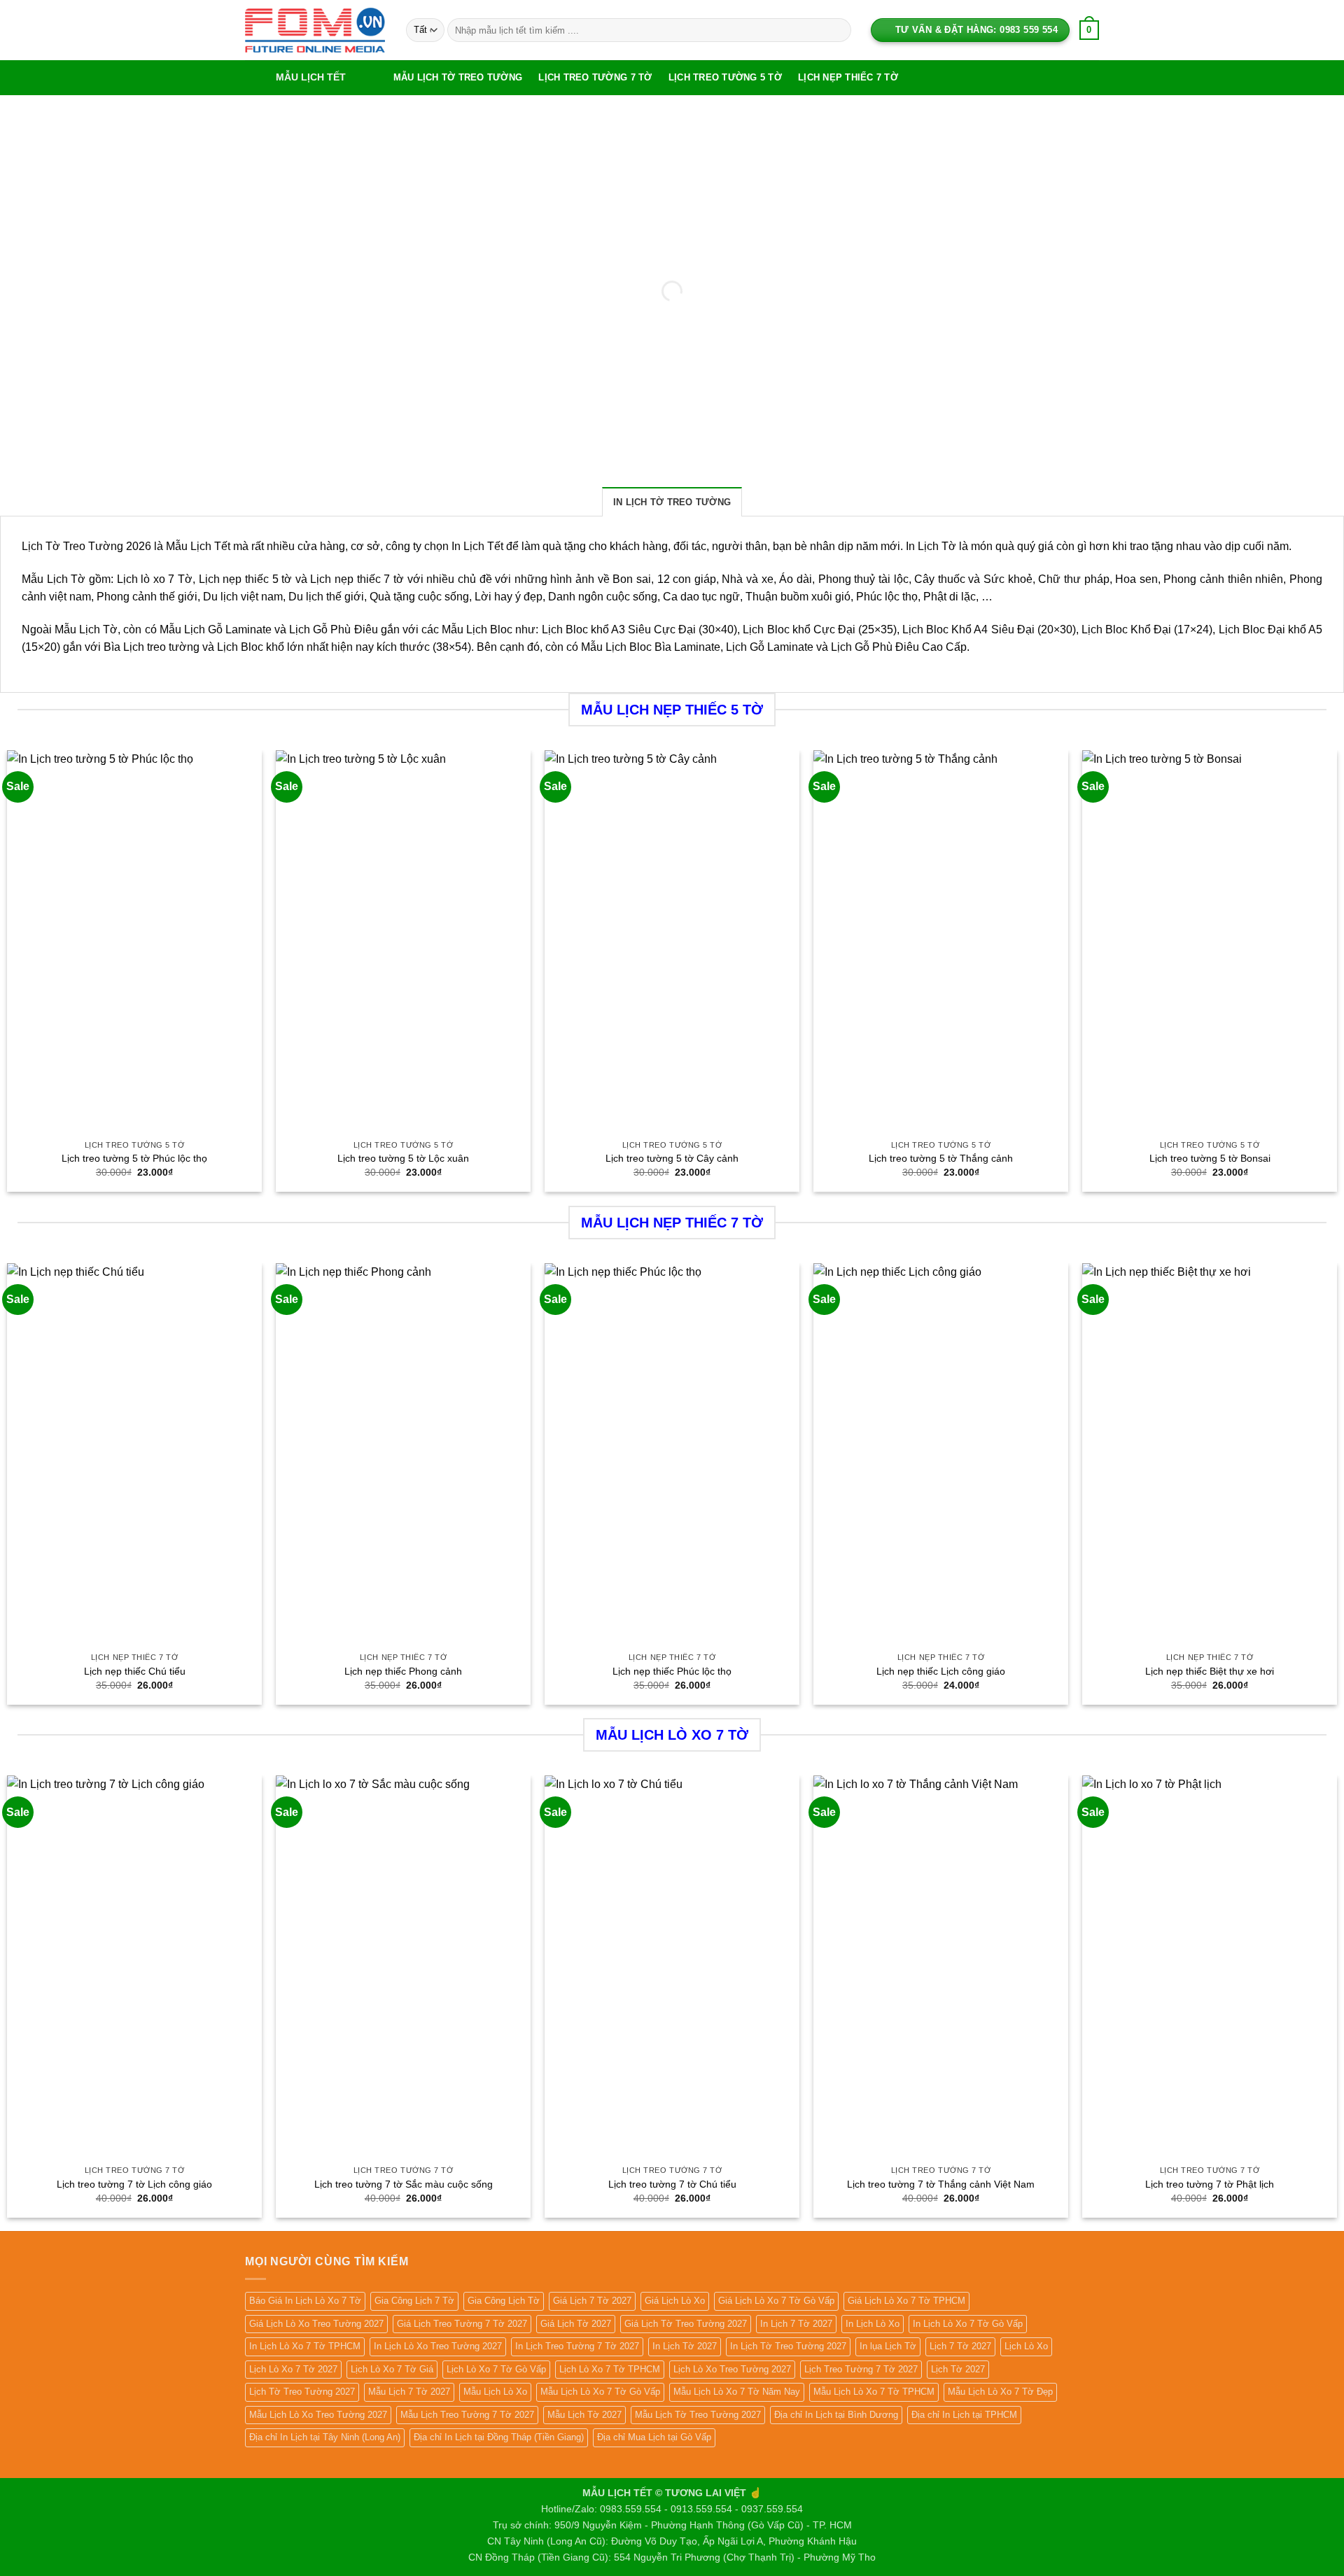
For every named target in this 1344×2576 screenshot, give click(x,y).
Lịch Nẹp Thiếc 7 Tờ (848, 77)
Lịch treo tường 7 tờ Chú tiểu (672, 2184)
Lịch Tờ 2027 (958, 2369)
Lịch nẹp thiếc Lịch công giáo (941, 1671)
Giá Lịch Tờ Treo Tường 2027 (686, 2324)
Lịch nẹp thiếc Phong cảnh (403, 1671)
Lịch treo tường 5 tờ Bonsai (1210, 1158)
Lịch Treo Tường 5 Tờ (725, 77)
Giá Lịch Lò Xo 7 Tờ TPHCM (906, 2301)
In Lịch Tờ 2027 (685, 2346)
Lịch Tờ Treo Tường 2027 (302, 2392)
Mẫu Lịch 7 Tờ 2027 (409, 2392)
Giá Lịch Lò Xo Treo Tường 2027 (316, 2324)
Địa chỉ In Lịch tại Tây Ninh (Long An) (325, 2437)
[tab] (672, 502)
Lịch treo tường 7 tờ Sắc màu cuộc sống (404, 2184)
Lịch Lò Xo (1026, 2346)
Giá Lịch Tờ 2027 (576, 2324)
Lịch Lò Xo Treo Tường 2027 (732, 2369)
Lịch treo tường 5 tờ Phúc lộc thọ (134, 1158)
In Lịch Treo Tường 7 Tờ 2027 (577, 2346)
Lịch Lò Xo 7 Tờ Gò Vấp (496, 2369)
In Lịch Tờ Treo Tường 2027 (788, 2346)
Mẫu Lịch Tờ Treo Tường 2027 (698, 2415)
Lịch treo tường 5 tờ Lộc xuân (403, 1158)
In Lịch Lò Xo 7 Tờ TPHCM (305, 2346)
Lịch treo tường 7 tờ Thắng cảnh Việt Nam (941, 2184)
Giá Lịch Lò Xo (675, 2301)
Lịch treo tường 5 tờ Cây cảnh (672, 1158)
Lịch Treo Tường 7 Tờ (595, 77)
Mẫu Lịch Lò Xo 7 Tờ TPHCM (874, 2392)
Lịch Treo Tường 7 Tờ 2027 (861, 2369)
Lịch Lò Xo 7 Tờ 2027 (293, 2369)
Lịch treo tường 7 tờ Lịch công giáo (134, 2184)
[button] (315, 78)
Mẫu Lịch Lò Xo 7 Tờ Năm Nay (737, 2392)
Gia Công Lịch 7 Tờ (414, 2301)
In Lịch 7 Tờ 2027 (796, 2324)
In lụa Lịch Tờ (888, 2346)
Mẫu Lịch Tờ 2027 (584, 2415)
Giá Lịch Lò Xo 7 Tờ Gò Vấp (776, 2301)
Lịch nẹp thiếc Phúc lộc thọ (672, 1671)
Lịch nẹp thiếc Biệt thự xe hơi (1210, 1671)
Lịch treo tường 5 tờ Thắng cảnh (941, 1158)
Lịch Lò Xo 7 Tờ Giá (392, 2369)
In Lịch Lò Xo (873, 2324)
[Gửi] (838, 30)
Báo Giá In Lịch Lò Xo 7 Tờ (305, 2301)
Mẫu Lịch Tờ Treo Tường (458, 77)
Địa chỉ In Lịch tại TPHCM (964, 2415)
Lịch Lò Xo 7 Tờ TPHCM (610, 2369)
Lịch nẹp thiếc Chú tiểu (135, 1671)
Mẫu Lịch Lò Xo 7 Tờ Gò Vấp (600, 2392)
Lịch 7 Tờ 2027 (960, 2346)
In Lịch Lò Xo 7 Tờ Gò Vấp (968, 2324)
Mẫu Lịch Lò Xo (495, 2392)
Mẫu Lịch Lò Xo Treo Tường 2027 (318, 2415)
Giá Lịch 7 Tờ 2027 (592, 2301)
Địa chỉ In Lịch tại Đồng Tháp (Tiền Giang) (499, 2437)
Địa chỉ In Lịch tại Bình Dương (836, 2415)
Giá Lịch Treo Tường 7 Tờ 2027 (462, 2324)
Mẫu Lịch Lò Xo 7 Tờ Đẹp (1000, 2392)
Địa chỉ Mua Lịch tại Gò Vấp (654, 2437)
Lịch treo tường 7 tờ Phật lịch (1210, 2184)
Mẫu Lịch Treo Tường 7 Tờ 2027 (467, 2415)
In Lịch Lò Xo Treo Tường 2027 (438, 2346)
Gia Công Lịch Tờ (504, 2301)
